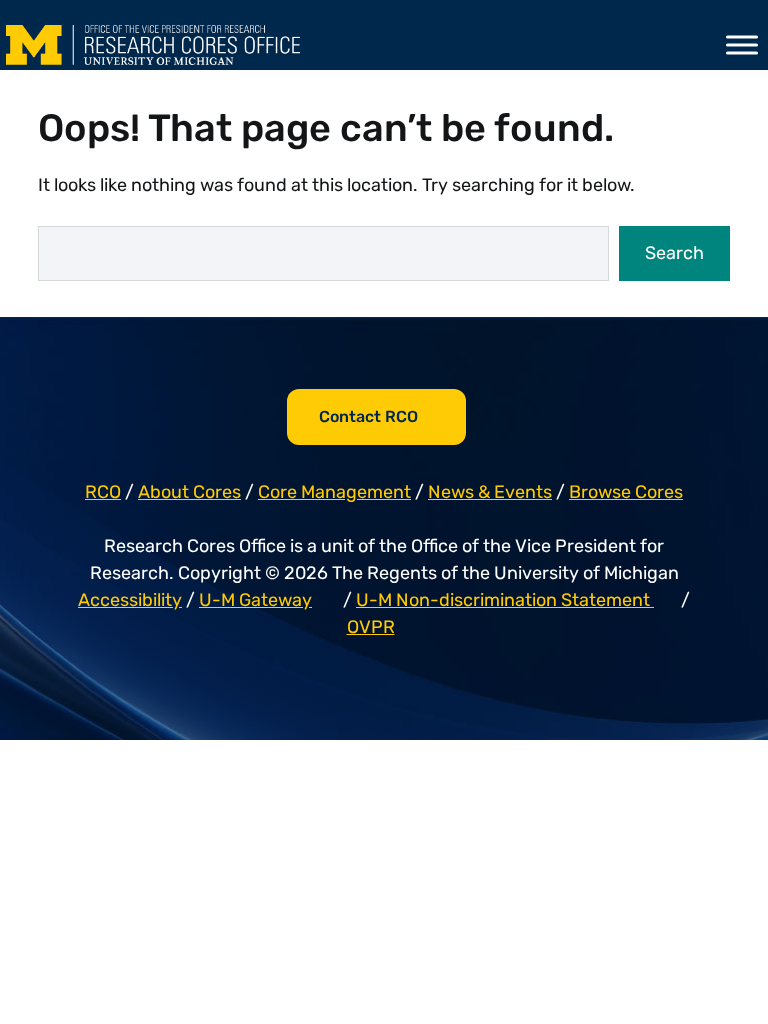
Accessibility (130, 600)
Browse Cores (626, 492)
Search (674, 253)
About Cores (189, 492)
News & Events (490, 492)
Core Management (334, 492)
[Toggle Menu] (742, 44)
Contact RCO (368, 416)
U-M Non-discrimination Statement (505, 600)
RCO (103, 492)
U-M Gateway (255, 600)
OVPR (371, 627)
